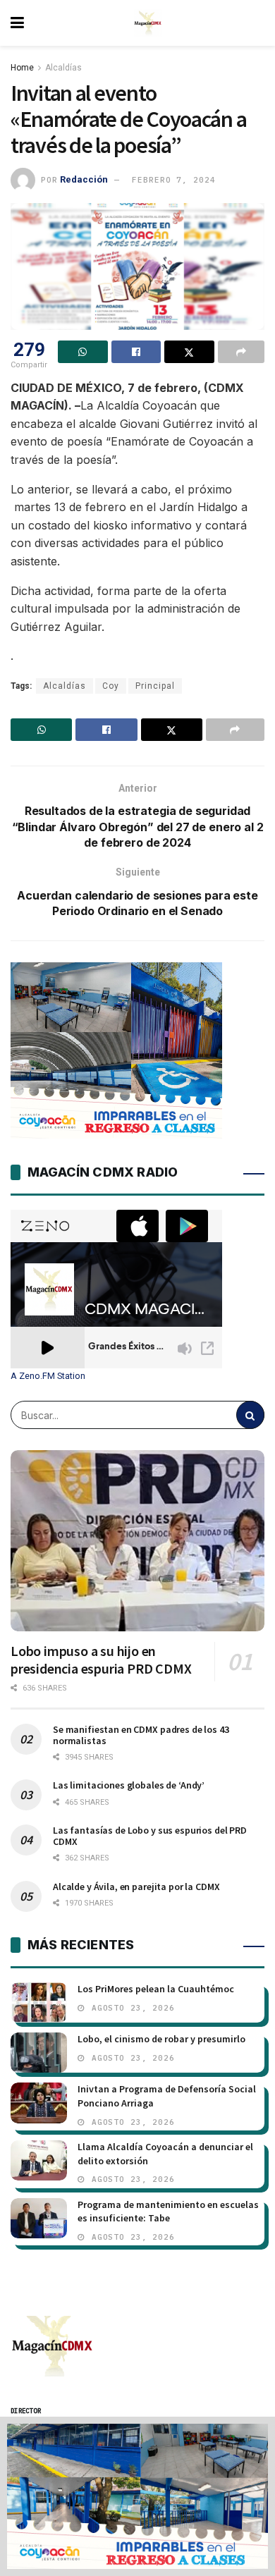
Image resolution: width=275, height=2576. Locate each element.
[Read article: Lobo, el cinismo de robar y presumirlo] (39, 2053)
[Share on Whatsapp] (83, 352)
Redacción (84, 179)
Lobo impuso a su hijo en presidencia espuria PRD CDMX (101, 1660)
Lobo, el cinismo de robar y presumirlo (161, 2039)
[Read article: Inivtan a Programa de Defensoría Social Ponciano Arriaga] (39, 2103)
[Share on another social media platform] (242, 352)
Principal (155, 686)
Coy (111, 686)
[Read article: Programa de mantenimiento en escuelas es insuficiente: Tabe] (39, 2218)
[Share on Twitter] (189, 352)
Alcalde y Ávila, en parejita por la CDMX (136, 1887)
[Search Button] (250, 1415)
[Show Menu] (17, 23)
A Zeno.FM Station (48, 1376)
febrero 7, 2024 (173, 180)
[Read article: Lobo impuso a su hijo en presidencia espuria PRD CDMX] (137, 1541)
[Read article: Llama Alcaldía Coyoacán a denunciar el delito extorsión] (39, 2160)
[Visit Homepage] (148, 23)
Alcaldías (63, 68)
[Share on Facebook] (136, 352)
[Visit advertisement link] (137, 2496)
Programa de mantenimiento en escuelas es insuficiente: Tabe (168, 2212)
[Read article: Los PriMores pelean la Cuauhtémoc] (39, 2002)
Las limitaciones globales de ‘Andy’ (129, 1785)
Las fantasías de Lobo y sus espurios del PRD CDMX (150, 1836)
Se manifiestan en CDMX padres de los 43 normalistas (141, 1735)
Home (22, 68)
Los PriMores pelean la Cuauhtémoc (156, 1989)
